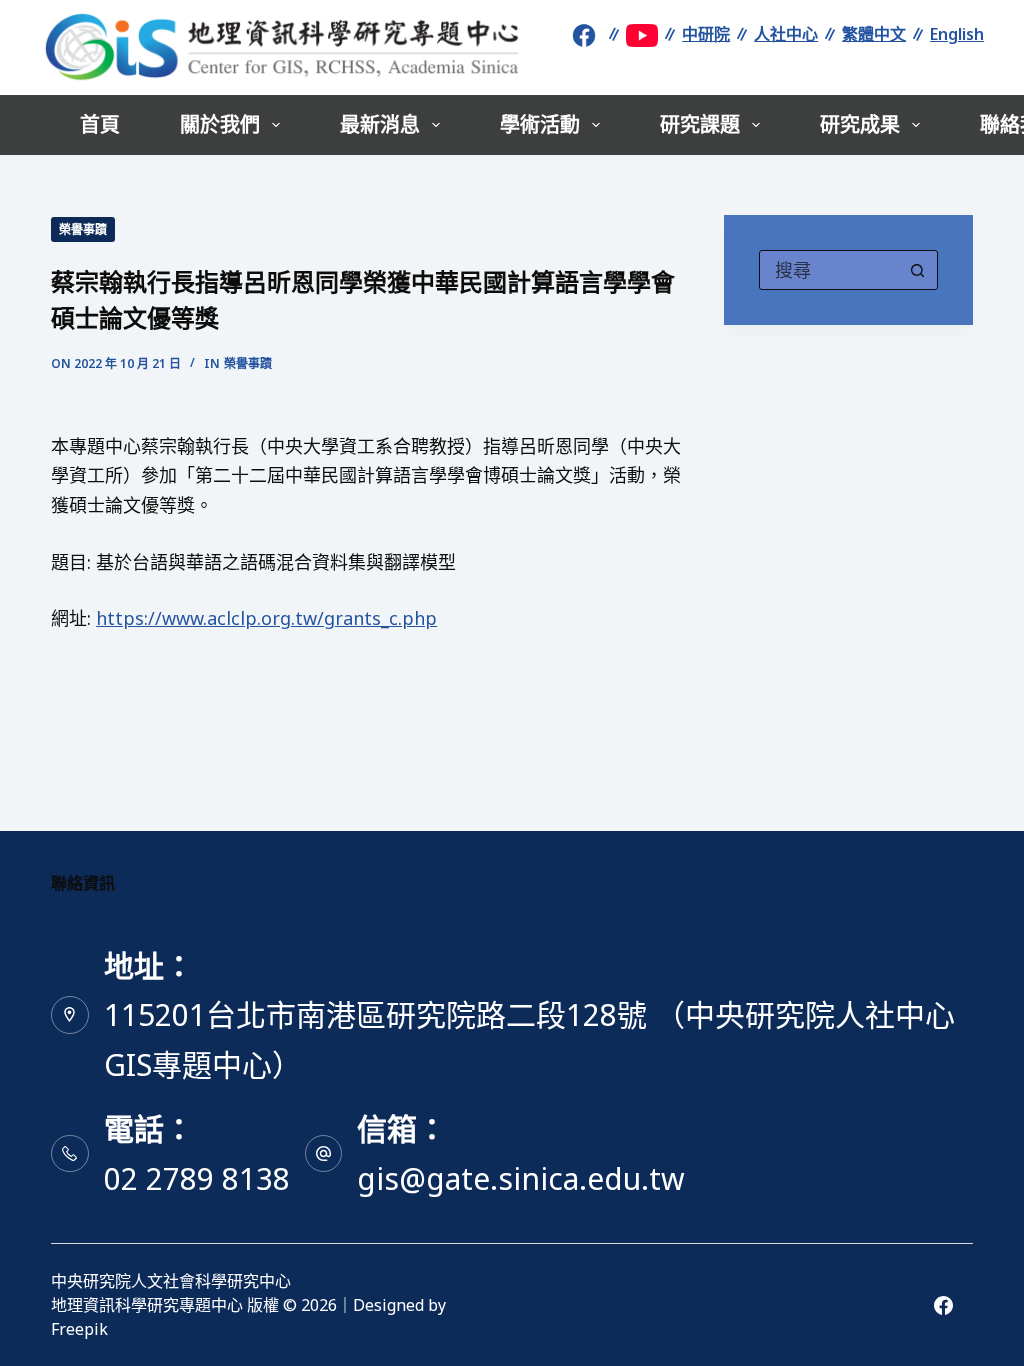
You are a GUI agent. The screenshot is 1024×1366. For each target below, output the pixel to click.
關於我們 (220, 124)
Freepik (79, 1329)
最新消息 (380, 124)
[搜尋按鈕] (918, 270)
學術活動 (540, 124)
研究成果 (860, 124)
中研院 (706, 34)
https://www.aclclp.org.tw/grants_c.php (266, 618)
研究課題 (700, 124)
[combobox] (829, 270)
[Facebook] (943, 1305)
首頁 (100, 124)
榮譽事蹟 (83, 229)
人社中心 (786, 34)
